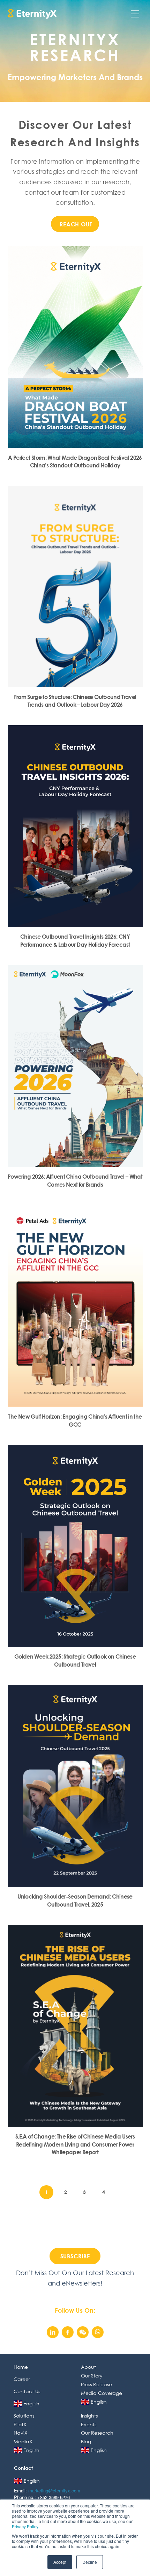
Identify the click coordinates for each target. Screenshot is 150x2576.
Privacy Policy (25, 2526)
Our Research (97, 2433)
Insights (89, 2416)
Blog (86, 2441)
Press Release (96, 2384)
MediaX (23, 2441)
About (88, 2367)
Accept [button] (60, 2562)
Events (89, 2424)
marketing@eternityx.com (54, 2490)
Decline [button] (90, 2562)
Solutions (24, 2416)
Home (21, 2367)
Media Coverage (102, 2393)
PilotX (20, 2424)
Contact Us (27, 2391)
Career (22, 2379)
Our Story (92, 2376)
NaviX (21, 2433)
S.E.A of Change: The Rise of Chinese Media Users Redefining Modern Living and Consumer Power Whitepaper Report (75, 2144)
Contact (23, 2468)
